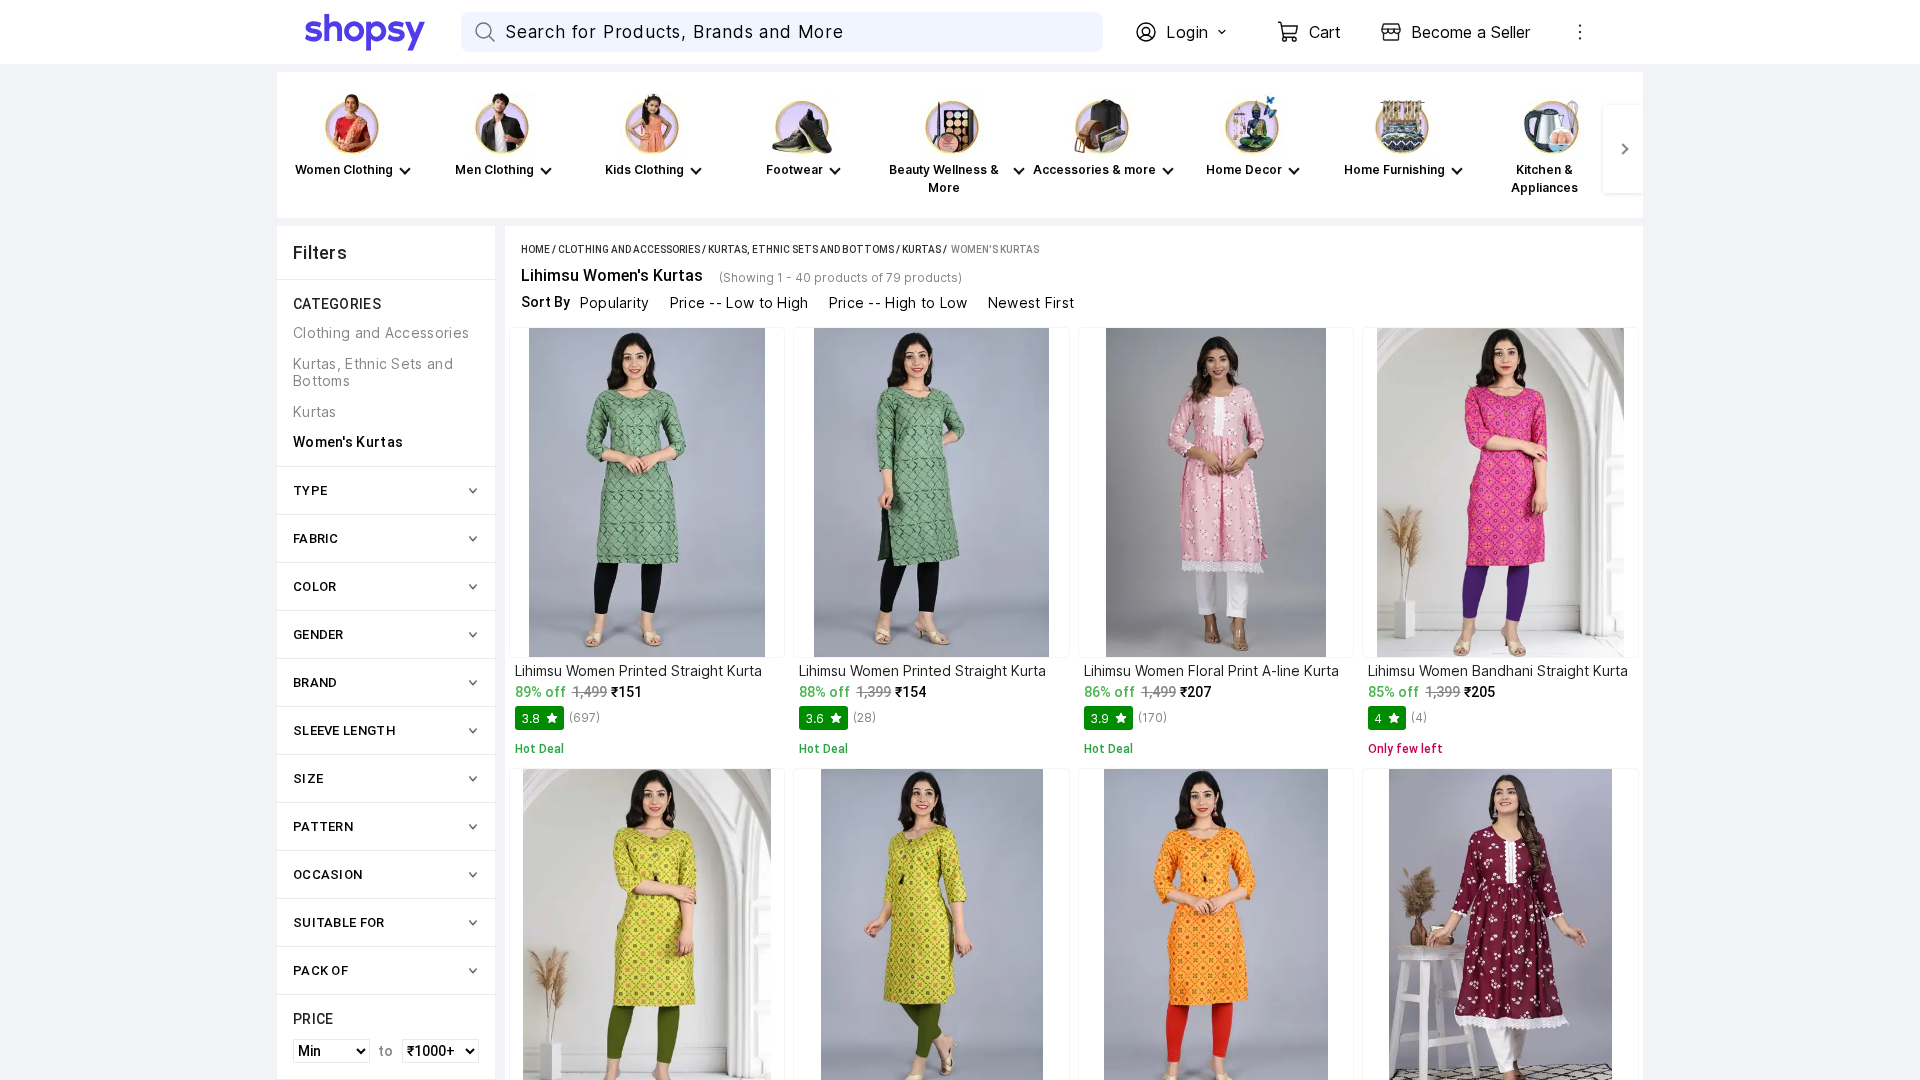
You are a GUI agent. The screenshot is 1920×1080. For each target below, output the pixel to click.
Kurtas (921, 249)
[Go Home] (383, 32)
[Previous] (297, 149)
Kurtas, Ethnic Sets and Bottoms (801, 249)
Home (535, 249)
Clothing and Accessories (629, 249)
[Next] (1623, 149)
